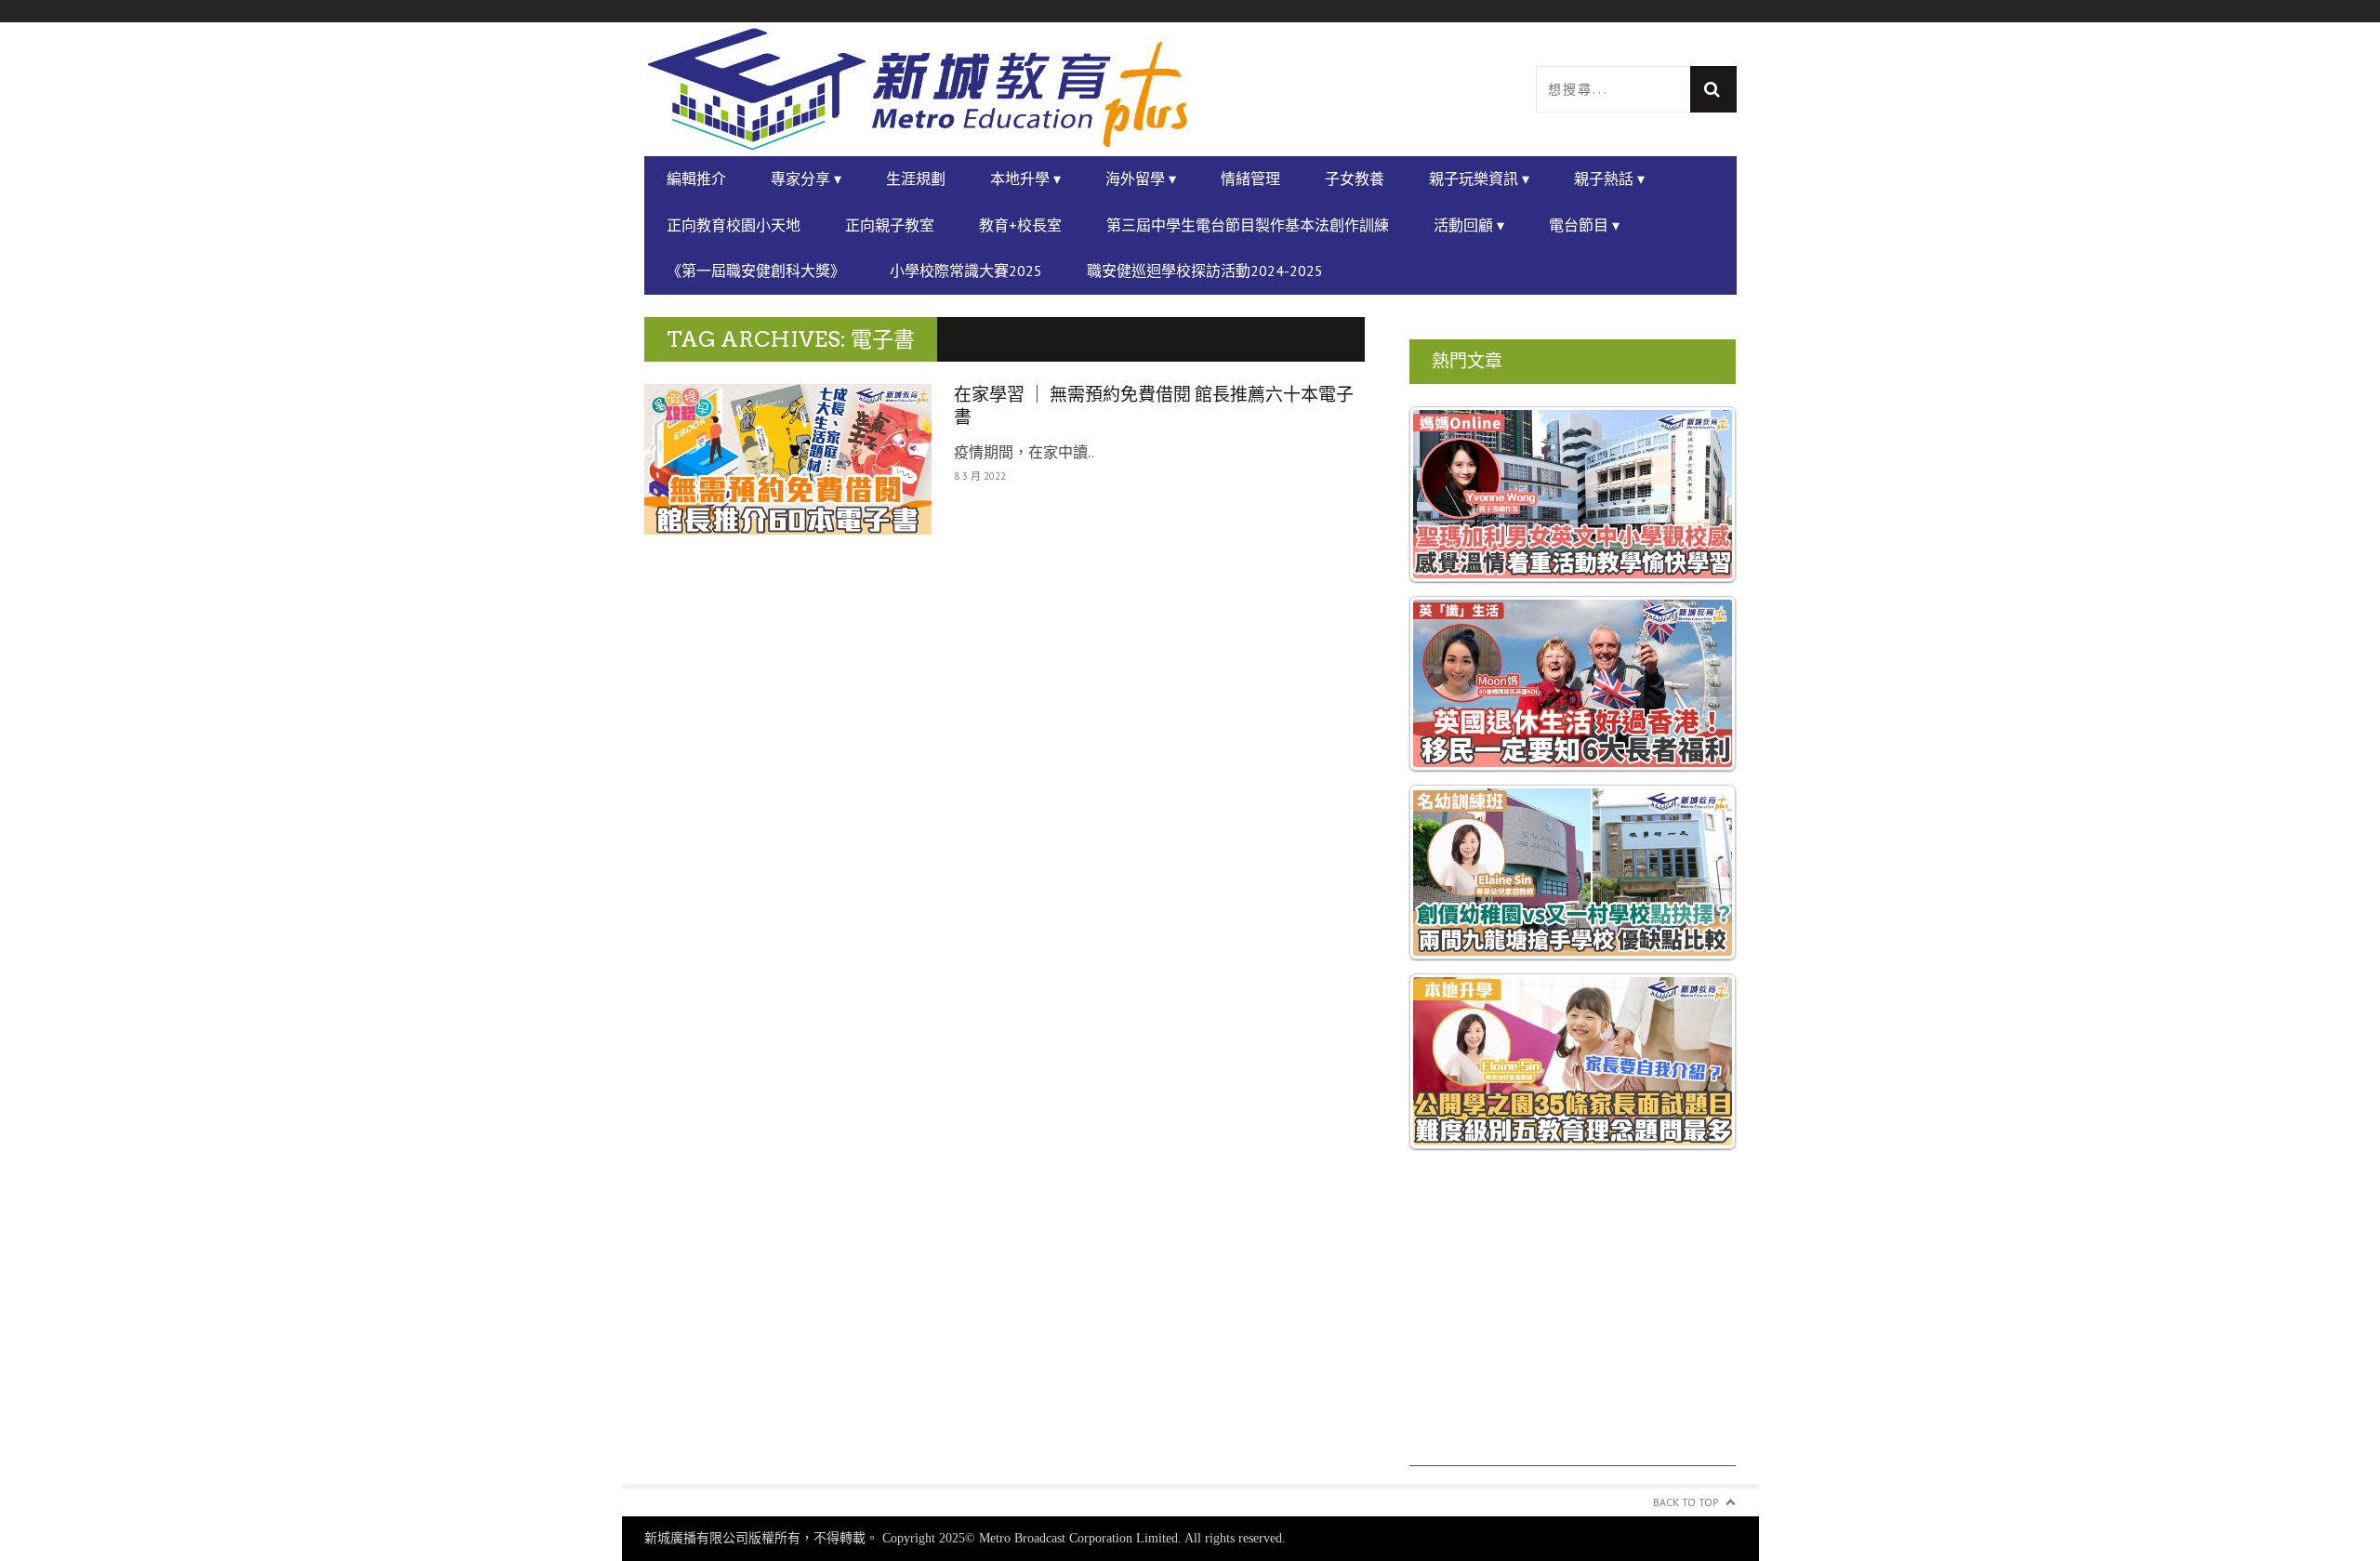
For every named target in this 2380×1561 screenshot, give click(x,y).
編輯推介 (696, 179)
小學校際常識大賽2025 (966, 271)
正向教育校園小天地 (734, 225)
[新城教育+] (918, 89)
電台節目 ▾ (1584, 225)
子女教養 (1355, 179)
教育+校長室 (1020, 225)
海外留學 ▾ (1141, 179)
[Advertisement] (1573, 1336)
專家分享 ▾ (806, 179)
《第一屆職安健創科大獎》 (756, 271)
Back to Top (1686, 1502)
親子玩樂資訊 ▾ (1479, 179)
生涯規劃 (916, 179)
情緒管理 (1250, 179)
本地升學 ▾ (1025, 179)
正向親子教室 (890, 225)
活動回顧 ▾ (1469, 225)
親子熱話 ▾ (1609, 179)
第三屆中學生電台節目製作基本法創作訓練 (1248, 225)
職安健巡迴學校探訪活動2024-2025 (1205, 271)
